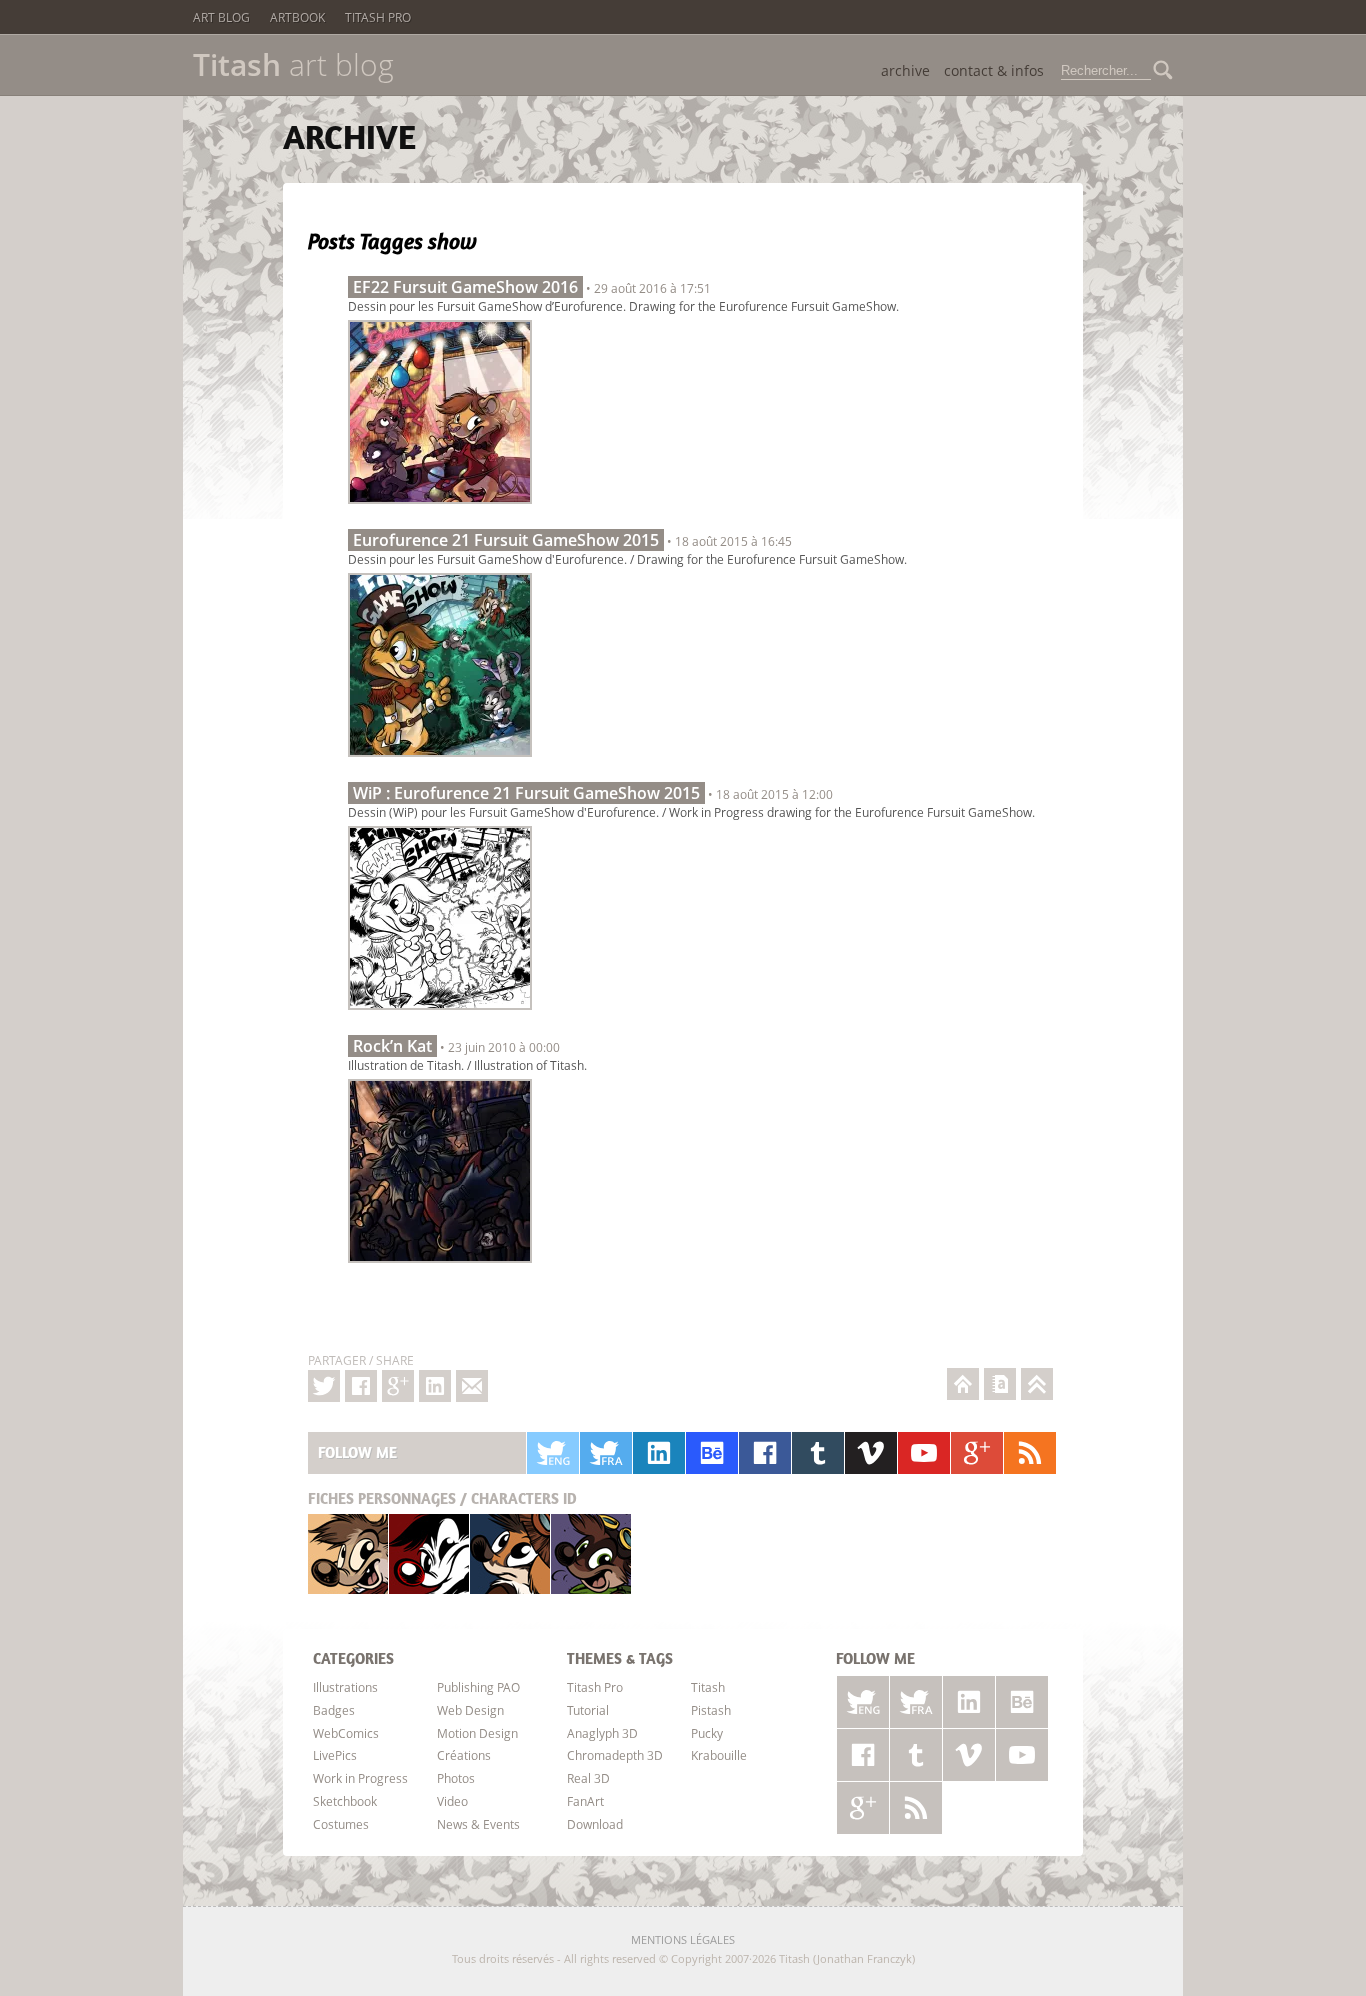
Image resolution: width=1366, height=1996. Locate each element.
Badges (334, 1710)
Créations (464, 1755)
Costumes (341, 1824)
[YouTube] (924, 1453)
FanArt (585, 1801)
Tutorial (588, 1710)
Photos (456, 1778)
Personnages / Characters (442, 1498)
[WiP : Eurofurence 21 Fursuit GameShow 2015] (440, 1015)
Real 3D (588, 1778)
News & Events (478, 1824)
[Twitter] (324, 1386)
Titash (348, 1553)
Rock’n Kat (392, 1046)
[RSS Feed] (1030, 1453)
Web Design (470, 1710)
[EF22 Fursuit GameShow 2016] (440, 509)
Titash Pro (378, 17)
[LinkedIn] (659, 1453)
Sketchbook (345, 1801)
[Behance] (712, 1453)
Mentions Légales (683, 1939)
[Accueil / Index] (963, 1384)
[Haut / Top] (1037, 1384)
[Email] (472, 1386)
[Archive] (1000, 1384)
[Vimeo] (871, 1453)
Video (452, 1801)
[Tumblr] (818, 1453)
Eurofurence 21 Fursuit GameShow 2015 (506, 540)
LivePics (335, 1755)
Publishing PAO (478, 1687)
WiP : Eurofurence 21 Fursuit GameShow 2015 (526, 793)
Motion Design (477, 1733)
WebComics (346, 1733)
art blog (293, 65)
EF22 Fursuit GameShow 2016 (465, 287)
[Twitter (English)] (553, 1453)
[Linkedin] (435, 1386)
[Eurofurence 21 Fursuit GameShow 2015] (440, 762)
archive (905, 70)
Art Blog (221, 17)
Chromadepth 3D (615, 1755)
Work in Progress (360, 1778)
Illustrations (345, 1687)
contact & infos (994, 70)
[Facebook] (361, 1386)
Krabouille (591, 1553)
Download (595, 1824)
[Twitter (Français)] (606, 1453)
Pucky (510, 1553)
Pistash (429, 1553)
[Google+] (398, 1386)
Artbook (297, 17)
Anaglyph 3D (602, 1733)
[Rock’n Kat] (440, 1268)
